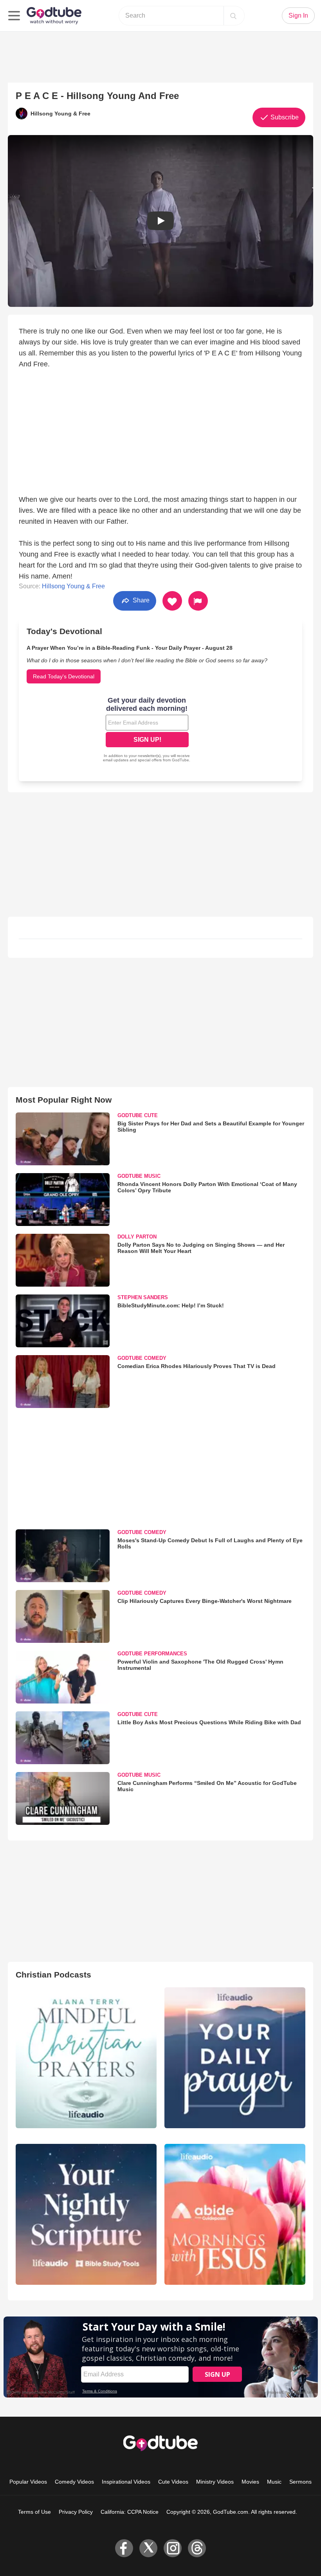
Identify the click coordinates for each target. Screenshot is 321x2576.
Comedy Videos (74, 2482)
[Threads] (197, 2548)
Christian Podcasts (53, 1975)
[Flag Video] (198, 601)
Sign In (298, 15)
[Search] (233, 16)
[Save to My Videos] (172, 601)
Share (140, 600)
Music (274, 2482)
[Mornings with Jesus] (235, 2214)
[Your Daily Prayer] (235, 2058)
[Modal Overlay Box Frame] (147, 730)
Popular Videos (28, 2482)
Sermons (300, 2482)
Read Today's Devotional (64, 676)
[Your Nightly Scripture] (86, 2214)
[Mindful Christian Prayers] (86, 2058)
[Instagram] (173, 2548)
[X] (148, 2548)
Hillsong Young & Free (73, 586)
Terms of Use (34, 2512)
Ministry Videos (215, 2482)
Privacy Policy (76, 2512)
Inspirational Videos (126, 2482)
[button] (160, 221)
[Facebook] (124, 2548)
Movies (250, 2482)
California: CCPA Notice (130, 2512)
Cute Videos (173, 2482)
